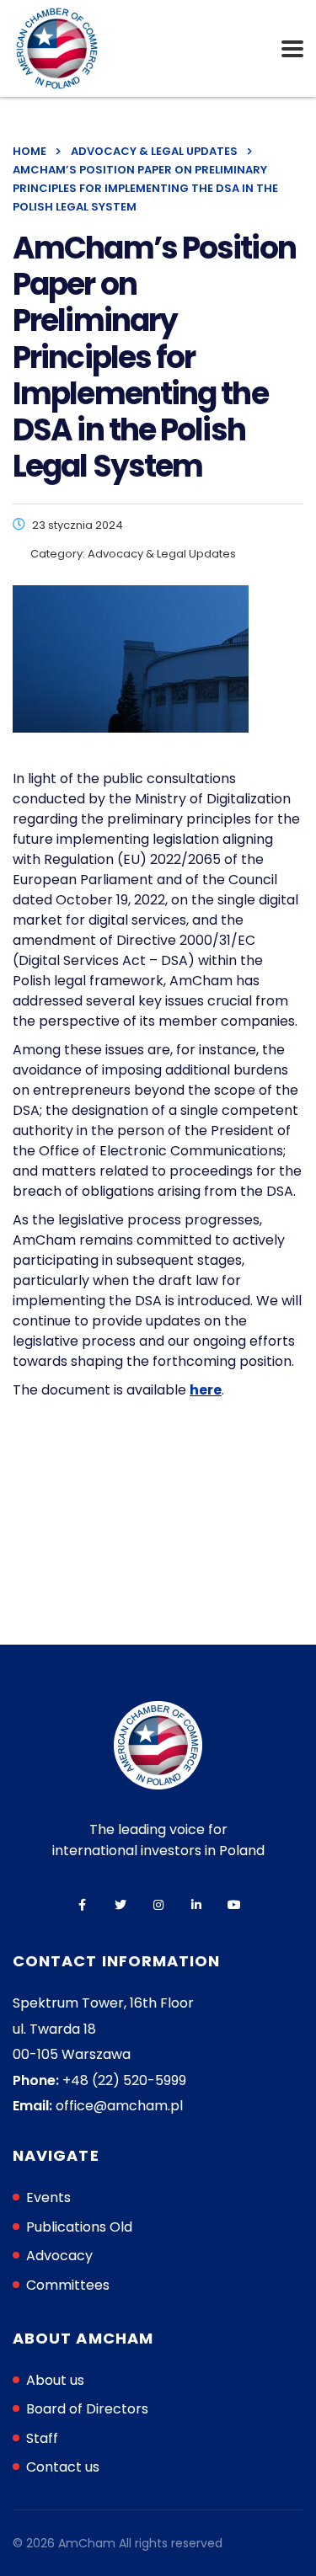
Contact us (63, 2467)
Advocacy (59, 2256)
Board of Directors (87, 2409)
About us (55, 2380)
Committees (68, 2285)
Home (29, 151)
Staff (42, 2438)
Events (48, 2197)
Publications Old (79, 2227)
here (206, 1390)
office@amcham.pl (119, 2106)
